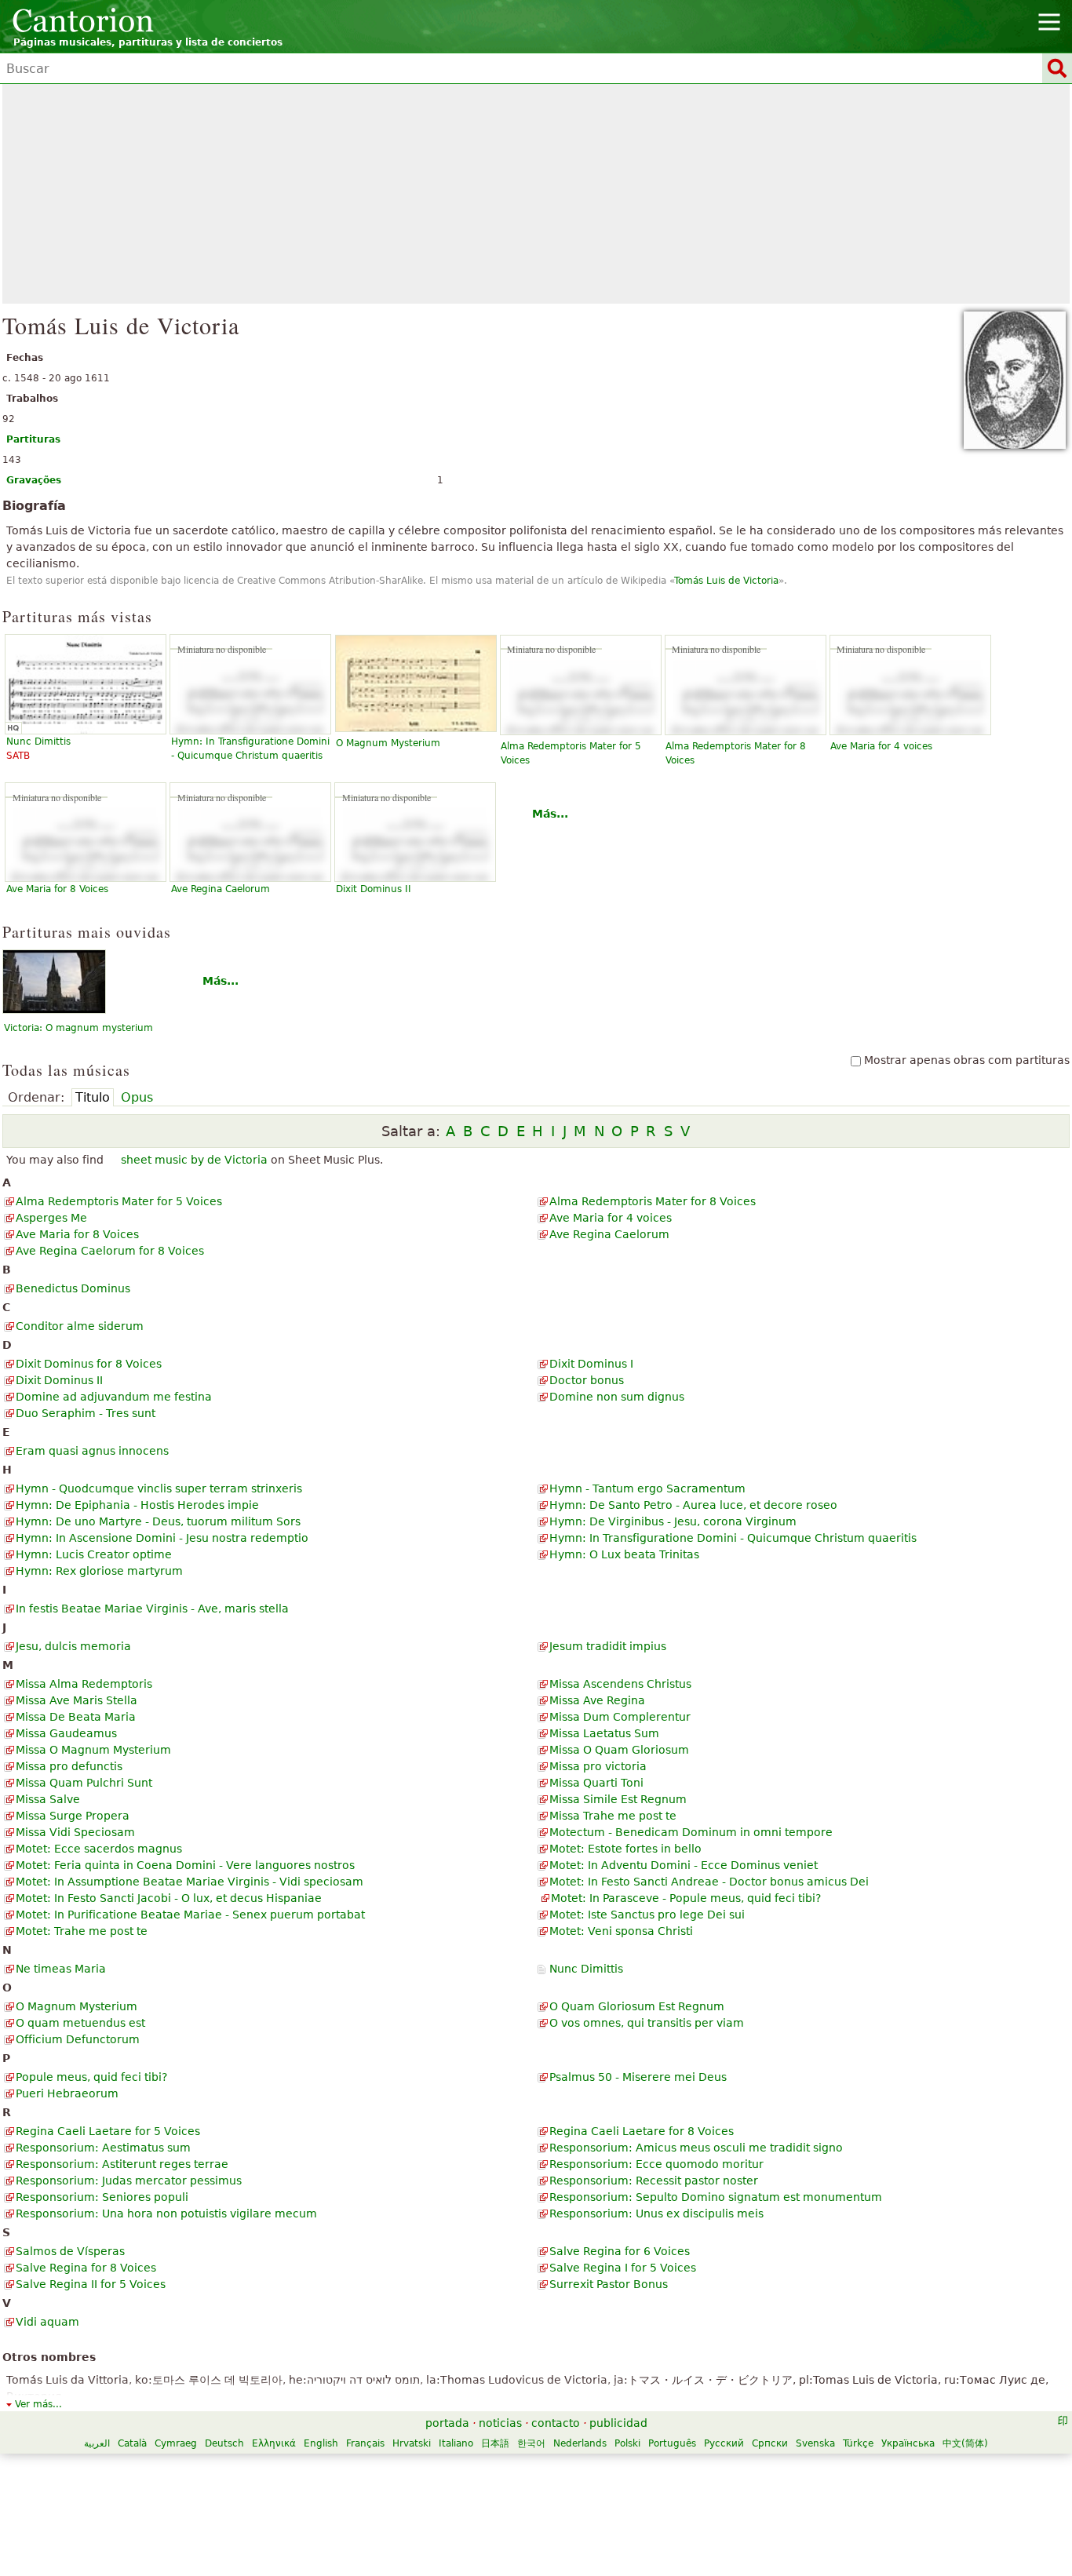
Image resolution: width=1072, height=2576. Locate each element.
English (321, 2443)
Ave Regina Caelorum (221, 889)
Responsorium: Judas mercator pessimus (129, 2181)
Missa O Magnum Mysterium (93, 1750)
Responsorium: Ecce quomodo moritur (656, 2164)
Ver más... (38, 2404)
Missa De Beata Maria (76, 1717)
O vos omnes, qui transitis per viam (647, 2023)
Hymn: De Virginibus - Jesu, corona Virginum (673, 1521)
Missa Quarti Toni (596, 1783)
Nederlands (580, 2443)
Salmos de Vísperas (70, 2251)
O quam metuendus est (80, 2023)
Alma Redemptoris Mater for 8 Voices (653, 1201)
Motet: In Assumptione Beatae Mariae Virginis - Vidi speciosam (190, 1882)
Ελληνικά (274, 2443)
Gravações (34, 480)
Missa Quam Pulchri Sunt (84, 1783)
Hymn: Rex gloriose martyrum (99, 1571)
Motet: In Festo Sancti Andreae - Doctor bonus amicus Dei (709, 1882)
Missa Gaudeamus (66, 1733)
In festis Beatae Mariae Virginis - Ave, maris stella (152, 1609)
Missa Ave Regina (597, 1700)
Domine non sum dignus (617, 1397)
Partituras (33, 439)
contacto (556, 2423)
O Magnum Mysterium (388, 743)
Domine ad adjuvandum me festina (114, 1397)
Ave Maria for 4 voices (881, 746)
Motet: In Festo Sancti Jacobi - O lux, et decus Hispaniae (169, 1898)
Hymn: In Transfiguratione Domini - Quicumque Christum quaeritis (733, 1538)
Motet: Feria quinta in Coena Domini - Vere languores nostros (185, 1865)
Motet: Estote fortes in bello (625, 1849)
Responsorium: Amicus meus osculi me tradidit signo (696, 2148)
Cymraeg (176, 2443)
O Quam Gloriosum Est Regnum (637, 2006)
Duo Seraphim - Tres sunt (86, 1413)
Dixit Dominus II (374, 889)
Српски (770, 2443)
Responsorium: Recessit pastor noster (654, 2181)
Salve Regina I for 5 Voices (623, 2268)
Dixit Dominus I (591, 1364)
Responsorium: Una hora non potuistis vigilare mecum (166, 2213)
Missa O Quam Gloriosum (619, 1750)
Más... (550, 814)
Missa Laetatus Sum (604, 1733)
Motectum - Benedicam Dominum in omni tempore (691, 1832)
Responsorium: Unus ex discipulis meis (656, 2213)
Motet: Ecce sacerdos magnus (99, 1849)
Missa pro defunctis (69, 1766)
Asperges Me (51, 1218)
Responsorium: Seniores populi (102, 2197)
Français (365, 2443)
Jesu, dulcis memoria (73, 1646)
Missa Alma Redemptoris (84, 1684)
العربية (97, 2443)
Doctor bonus (587, 1380)
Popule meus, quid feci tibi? (91, 2077)
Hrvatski (412, 2443)
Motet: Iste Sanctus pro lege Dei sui (647, 1915)
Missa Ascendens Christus (620, 1684)
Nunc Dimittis (586, 1969)
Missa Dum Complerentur (620, 1717)
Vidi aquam (47, 2322)
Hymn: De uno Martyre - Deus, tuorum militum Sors (158, 1521)
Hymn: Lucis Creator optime (94, 1554)
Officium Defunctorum (78, 2039)
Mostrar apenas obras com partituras (967, 1060)
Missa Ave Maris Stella (77, 1700)
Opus (137, 1097)
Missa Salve (48, 1799)
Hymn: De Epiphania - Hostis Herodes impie (137, 1505)
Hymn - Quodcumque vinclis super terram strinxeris (159, 1488)
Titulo (93, 1097)
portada (447, 2423)
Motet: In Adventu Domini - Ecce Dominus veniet (684, 1865)
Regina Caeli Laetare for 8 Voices (642, 2131)
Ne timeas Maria (61, 1969)
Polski (627, 2443)
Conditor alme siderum (80, 1326)
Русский (724, 2443)
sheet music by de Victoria (194, 1160)
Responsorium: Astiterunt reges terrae (122, 2164)
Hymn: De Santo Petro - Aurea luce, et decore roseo (693, 1505)
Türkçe (858, 2443)
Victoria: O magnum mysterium (78, 1028)
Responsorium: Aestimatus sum (103, 2148)
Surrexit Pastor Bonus (609, 2284)
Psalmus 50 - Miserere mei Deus (638, 2077)
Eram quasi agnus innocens (92, 1451)
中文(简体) (965, 2443)
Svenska (815, 2443)
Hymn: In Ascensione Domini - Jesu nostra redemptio (162, 1538)
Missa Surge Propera (73, 1816)
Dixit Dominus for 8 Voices (89, 1364)
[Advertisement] (536, 194)
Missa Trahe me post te (613, 1816)
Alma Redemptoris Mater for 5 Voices (119, 1201)
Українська (908, 2443)
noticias (500, 2423)
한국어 (531, 2443)
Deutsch (224, 2443)
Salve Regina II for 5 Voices (91, 2284)
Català (132, 2443)
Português (672, 2443)
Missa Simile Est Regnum (618, 1799)
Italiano (456, 2443)
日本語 (495, 2443)
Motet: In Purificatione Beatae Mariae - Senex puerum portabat (190, 1915)
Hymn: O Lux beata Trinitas (624, 1554)
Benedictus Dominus (73, 1288)
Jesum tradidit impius (608, 1646)
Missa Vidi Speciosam (75, 1832)
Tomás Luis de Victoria (726, 581)
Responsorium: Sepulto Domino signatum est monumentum (716, 2197)
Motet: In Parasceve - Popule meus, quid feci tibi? (686, 1898)
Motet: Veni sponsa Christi (621, 1931)
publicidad (618, 2423)
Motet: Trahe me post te (82, 1931)
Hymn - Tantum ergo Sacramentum (647, 1488)
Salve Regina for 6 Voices (620, 2251)
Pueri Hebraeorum (67, 2093)
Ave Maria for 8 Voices (57, 889)
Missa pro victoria (598, 1766)
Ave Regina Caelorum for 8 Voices (110, 1251)
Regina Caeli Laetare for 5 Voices (108, 2131)
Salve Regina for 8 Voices (86, 2268)
